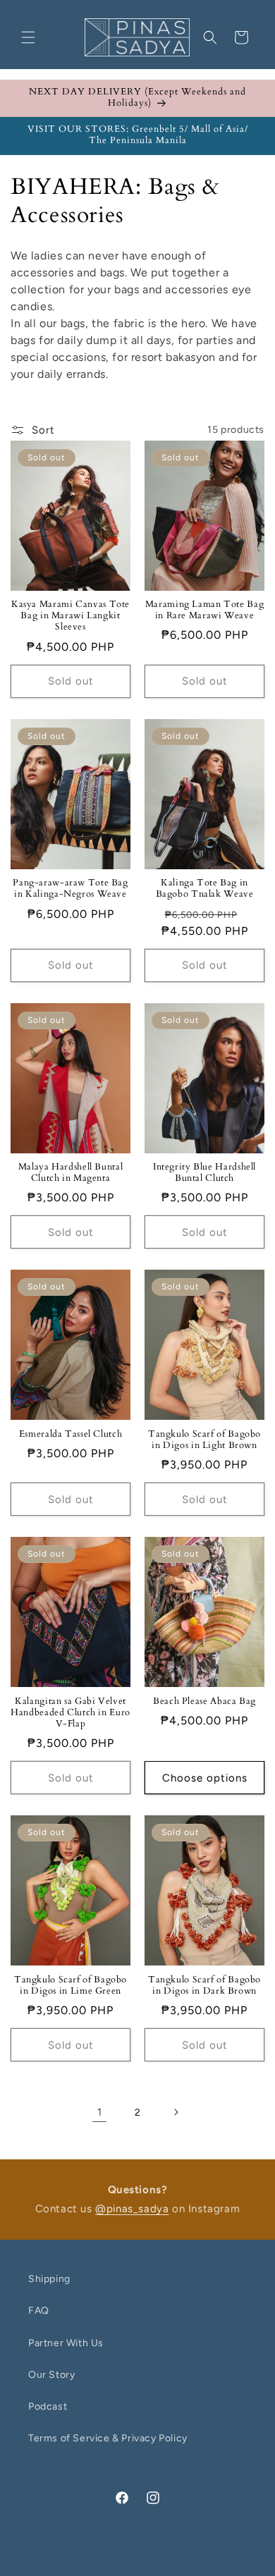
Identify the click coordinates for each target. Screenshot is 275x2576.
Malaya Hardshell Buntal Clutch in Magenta (71, 1173)
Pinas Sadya (114, 2566)
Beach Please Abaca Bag (204, 1702)
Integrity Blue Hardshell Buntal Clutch (204, 1173)
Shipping (49, 2279)
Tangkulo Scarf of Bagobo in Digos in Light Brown (204, 1440)
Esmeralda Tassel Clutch (71, 1435)
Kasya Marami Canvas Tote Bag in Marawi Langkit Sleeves (71, 616)
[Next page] (176, 2112)
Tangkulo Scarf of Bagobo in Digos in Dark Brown (204, 1986)
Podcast (48, 2406)
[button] (28, 37)
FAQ (39, 2311)
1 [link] (100, 2112)
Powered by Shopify (179, 2566)
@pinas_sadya (132, 2209)
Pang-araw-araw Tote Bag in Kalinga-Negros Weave (71, 889)
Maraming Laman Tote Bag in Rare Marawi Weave (205, 611)
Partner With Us (66, 2343)
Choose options (205, 1778)
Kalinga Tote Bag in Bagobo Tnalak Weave (205, 889)
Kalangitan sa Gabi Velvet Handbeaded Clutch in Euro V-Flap (71, 1713)
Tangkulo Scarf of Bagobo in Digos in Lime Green (71, 1986)
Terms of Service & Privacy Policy (108, 2438)
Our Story (51, 2375)
